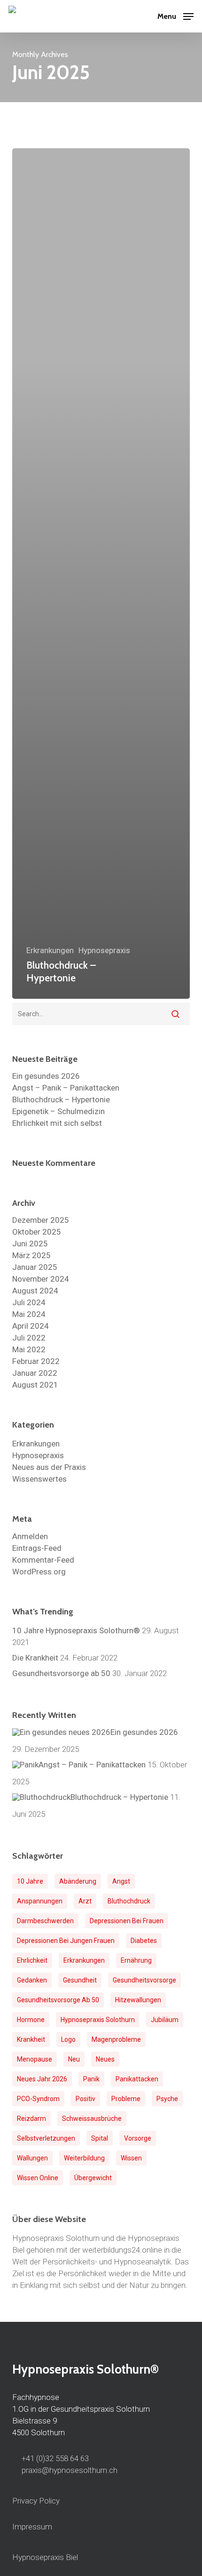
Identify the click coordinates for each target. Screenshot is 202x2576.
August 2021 (35, 1385)
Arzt (85, 1901)
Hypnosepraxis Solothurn (98, 2020)
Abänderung (78, 1881)
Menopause (35, 2059)
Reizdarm (31, 2119)
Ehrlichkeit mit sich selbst (57, 1123)
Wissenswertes (39, 1479)
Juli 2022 (29, 1338)
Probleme (126, 2099)
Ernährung (136, 1960)
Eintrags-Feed (37, 1548)
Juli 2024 (29, 1303)
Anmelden (30, 1537)
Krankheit (31, 2039)
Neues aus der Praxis (49, 1467)
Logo (68, 2039)
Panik (91, 2079)
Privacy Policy (36, 2501)
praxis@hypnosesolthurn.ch (69, 2470)
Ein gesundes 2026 (46, 1076)
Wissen (131, 2158)
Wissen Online (38, 2178)
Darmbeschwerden (45, 1921)
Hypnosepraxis (104, 951)
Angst (121, 1881)
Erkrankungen (50, 951)
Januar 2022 (35, 1373)
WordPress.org (39, 1572)
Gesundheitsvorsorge (144, 1980)
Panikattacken (137, 2079)
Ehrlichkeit (32, 1960)
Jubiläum (165, 2020)
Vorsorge (138, 2138)
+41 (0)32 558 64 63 (55, 2458)
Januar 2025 (35, 1267)
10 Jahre (30, 1881)
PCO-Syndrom (38, 2099)
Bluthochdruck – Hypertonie (61, 1100)
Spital (100, 2138)
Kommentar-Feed (43, 1560)
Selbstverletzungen (46, 2138)
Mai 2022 (29, 1350)
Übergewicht (93, 2178)
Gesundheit (80, 1980)
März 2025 (31, 1256)
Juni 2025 (30, 1244)
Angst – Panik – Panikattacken (66, 1088)
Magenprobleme (116, 2039)
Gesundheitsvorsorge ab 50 (58, 2000)
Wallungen (32, 2158)
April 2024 (31, 1326)
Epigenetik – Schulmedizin (58, 1111)
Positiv (85, 2099)
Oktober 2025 (37, 1232)
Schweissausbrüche (92, 2119)
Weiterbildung (84, 2158)
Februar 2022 (36, 1361)
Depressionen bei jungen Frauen (66, 1941)
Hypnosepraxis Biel (45, 2557)
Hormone (31, 2020)
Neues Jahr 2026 (42, 2079)
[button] (175, 15)
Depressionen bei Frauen (127, 1921)
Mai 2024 (29, 1314)
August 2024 (35, 1291)
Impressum (32, 2527)
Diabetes (144, 1941)
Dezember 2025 (41, 1220)
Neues (105, 2059)
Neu (74, 2059)
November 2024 (41, 1279)
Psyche (167, 2099)
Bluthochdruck (129, 1901)
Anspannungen (40, 1901)
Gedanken (32, 1980)
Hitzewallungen (138, 2000)
